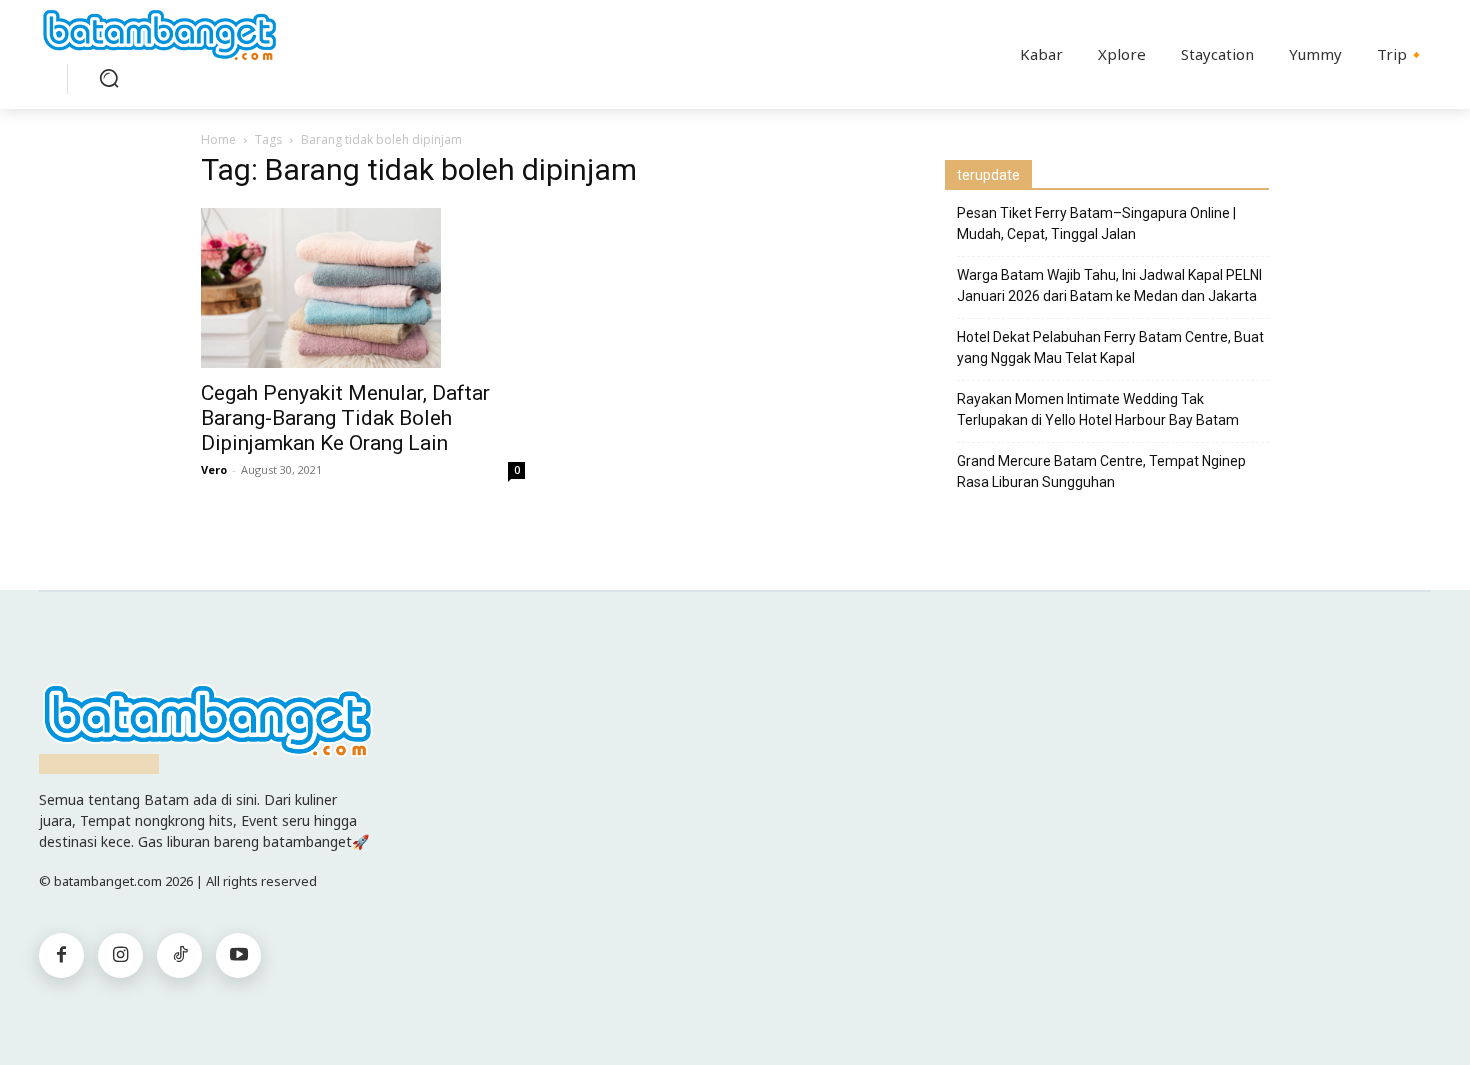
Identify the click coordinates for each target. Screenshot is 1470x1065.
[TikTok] (179, 955)
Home (218, 139)
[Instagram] (120, 955)
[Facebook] (61, 955)
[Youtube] (238, 955)
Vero (214, 469)
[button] (109, 78)
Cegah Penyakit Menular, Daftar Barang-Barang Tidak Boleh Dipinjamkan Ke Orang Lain (345, 418)
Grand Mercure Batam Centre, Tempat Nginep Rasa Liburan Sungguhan (1101, 471)
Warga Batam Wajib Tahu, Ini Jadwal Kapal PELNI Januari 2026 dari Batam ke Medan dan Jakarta (1109, 285)
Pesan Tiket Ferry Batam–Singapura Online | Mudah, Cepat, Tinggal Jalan (1096, 223)
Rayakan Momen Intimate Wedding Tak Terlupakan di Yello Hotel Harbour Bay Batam (1098, 409)
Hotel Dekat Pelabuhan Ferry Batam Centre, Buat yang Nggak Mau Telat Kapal (1110, 347)
